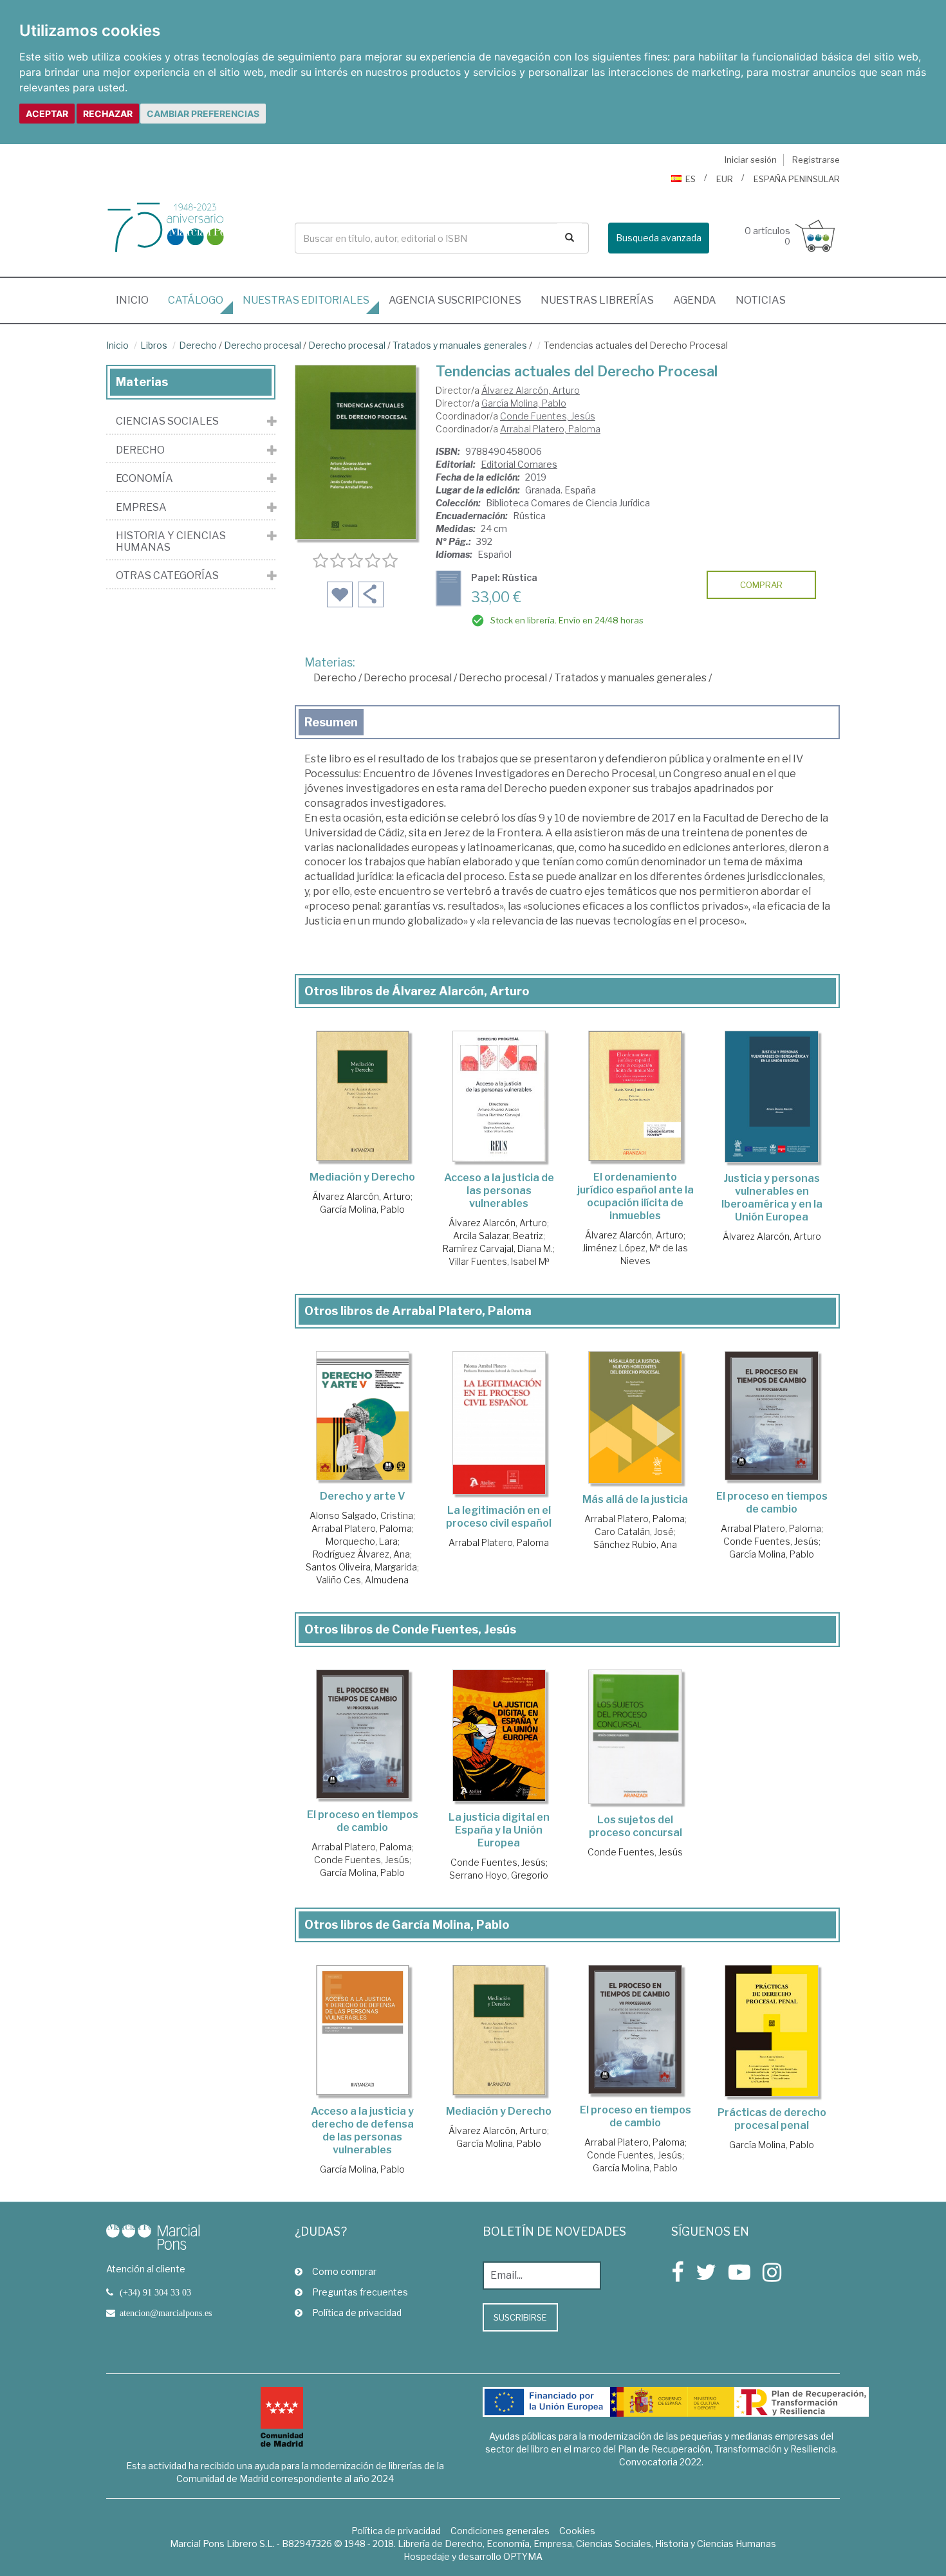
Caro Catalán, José (634, 1532)
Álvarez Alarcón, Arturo (531, 390)
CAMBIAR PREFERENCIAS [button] (203, 114)
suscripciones (455, 300)
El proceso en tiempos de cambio (772, 1503)
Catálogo (196, 300)
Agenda (695, 300)
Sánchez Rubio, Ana (635, 1544)
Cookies (577, 2531)
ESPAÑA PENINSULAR (797, 179)
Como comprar (344, 2271)
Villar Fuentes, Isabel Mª (499, 1261)
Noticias (761, 300)
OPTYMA (523, 2556)
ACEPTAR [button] (47, 114)
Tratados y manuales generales (460, 345)
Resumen (331, 722)
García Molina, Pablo (524, 403)
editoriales (306, 300)
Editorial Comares (519, 464)
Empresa (141, 508)
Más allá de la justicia (635, 1499)
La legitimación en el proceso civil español (499, 1517)
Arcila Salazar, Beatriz (498, 1236)
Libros (154, 345)
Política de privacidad (357, 2313)
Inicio (137, 300)
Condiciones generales (500, 2531)
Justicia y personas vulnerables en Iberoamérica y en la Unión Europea (772, 1198)
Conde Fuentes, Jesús (548, 416)
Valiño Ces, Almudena (362, 1580)
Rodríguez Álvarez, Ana (361, 1554)
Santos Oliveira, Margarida (361, 1567)
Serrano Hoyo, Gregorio (499, 1875)
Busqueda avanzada (659, 238)
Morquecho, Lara (362, 1541)
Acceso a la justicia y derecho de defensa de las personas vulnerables (362, 2130)
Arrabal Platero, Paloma (550, 429)
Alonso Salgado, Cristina (361, 1515)
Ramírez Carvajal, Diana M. (498, 1248)
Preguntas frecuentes (360, 2292)
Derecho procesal (263, 345)
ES (691, 179)
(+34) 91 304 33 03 (155, 2292)
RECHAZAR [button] (108, 114)
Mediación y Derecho (362, 1177)
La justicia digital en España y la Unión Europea (499, 1830)
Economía (144, 479)
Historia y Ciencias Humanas (171, 541)
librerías (597, 300)
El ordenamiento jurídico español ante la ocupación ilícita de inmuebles (635, 1196)
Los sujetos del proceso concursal (635, 1826)
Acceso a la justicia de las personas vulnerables (499, 1191)
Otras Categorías (167, 576)
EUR (725, 179)
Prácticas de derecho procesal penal (772, 2119)
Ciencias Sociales (167, 421)
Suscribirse (520, 2317)
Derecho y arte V (363, 1496)
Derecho (198, 345)
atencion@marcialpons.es (166, 2313)
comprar (761, 585)
